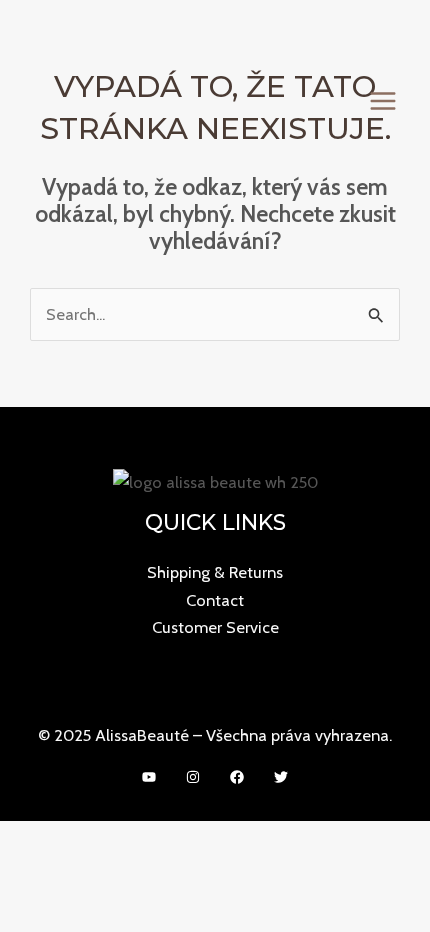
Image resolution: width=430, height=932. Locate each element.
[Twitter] (281, 777)
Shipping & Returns (215, 572)
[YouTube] (149, 777)
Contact (215, 600)
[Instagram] (193, 777)
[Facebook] (237, 777)
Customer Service (215, 627)
